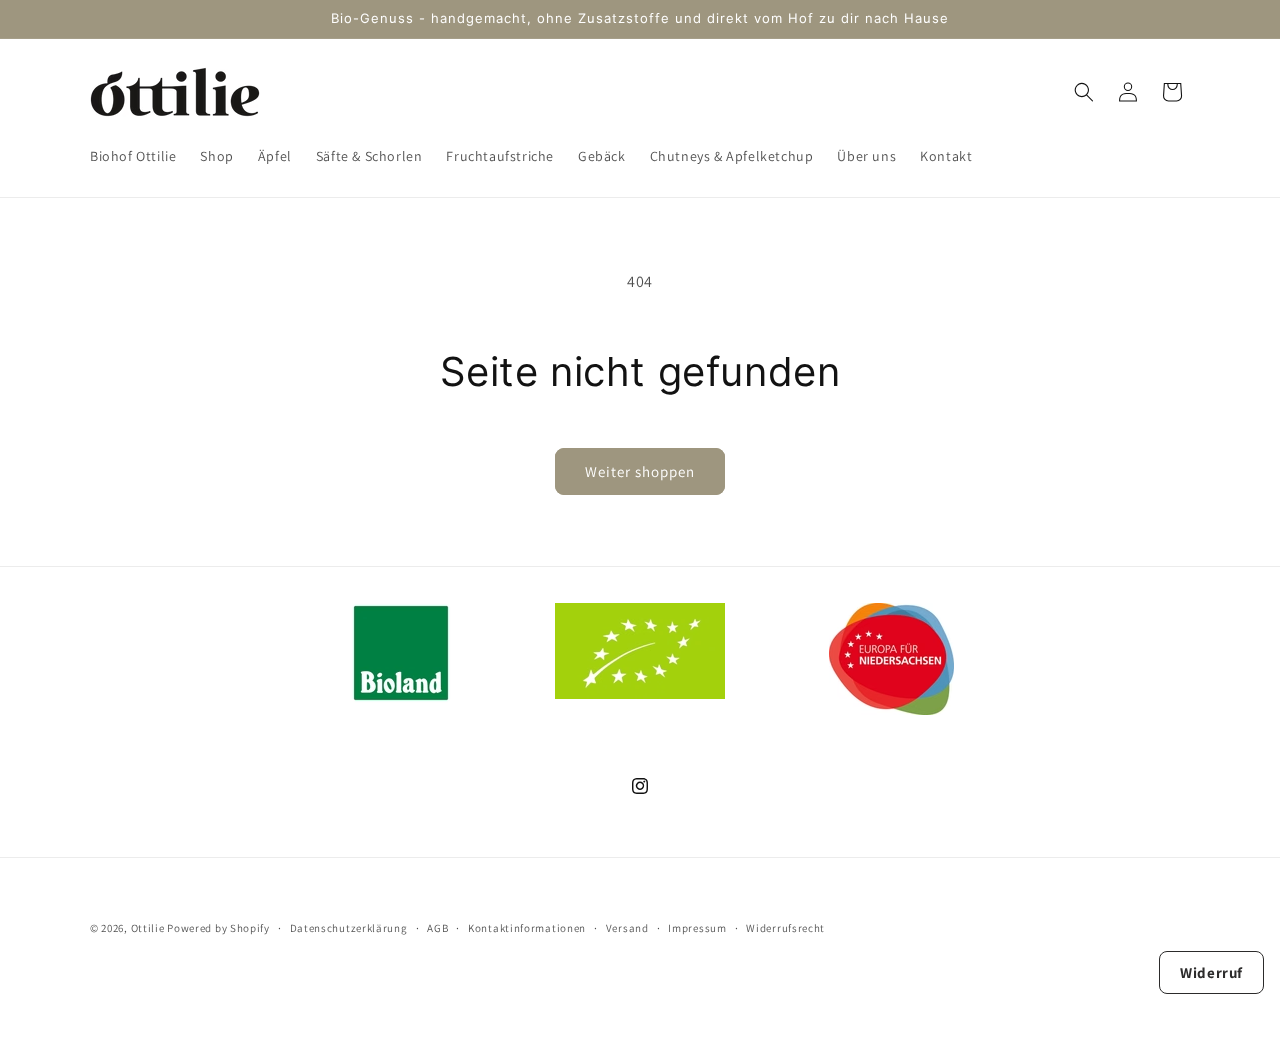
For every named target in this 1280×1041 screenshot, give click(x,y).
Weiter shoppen (640, 471)
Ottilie (148, 928)
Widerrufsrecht (785, 927)
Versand (627, 927)
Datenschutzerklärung (349, 927)
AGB (437, 927)
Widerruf (1211, 971)
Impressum (697, 927)
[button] (1084, 92)
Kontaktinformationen (527, 927)
